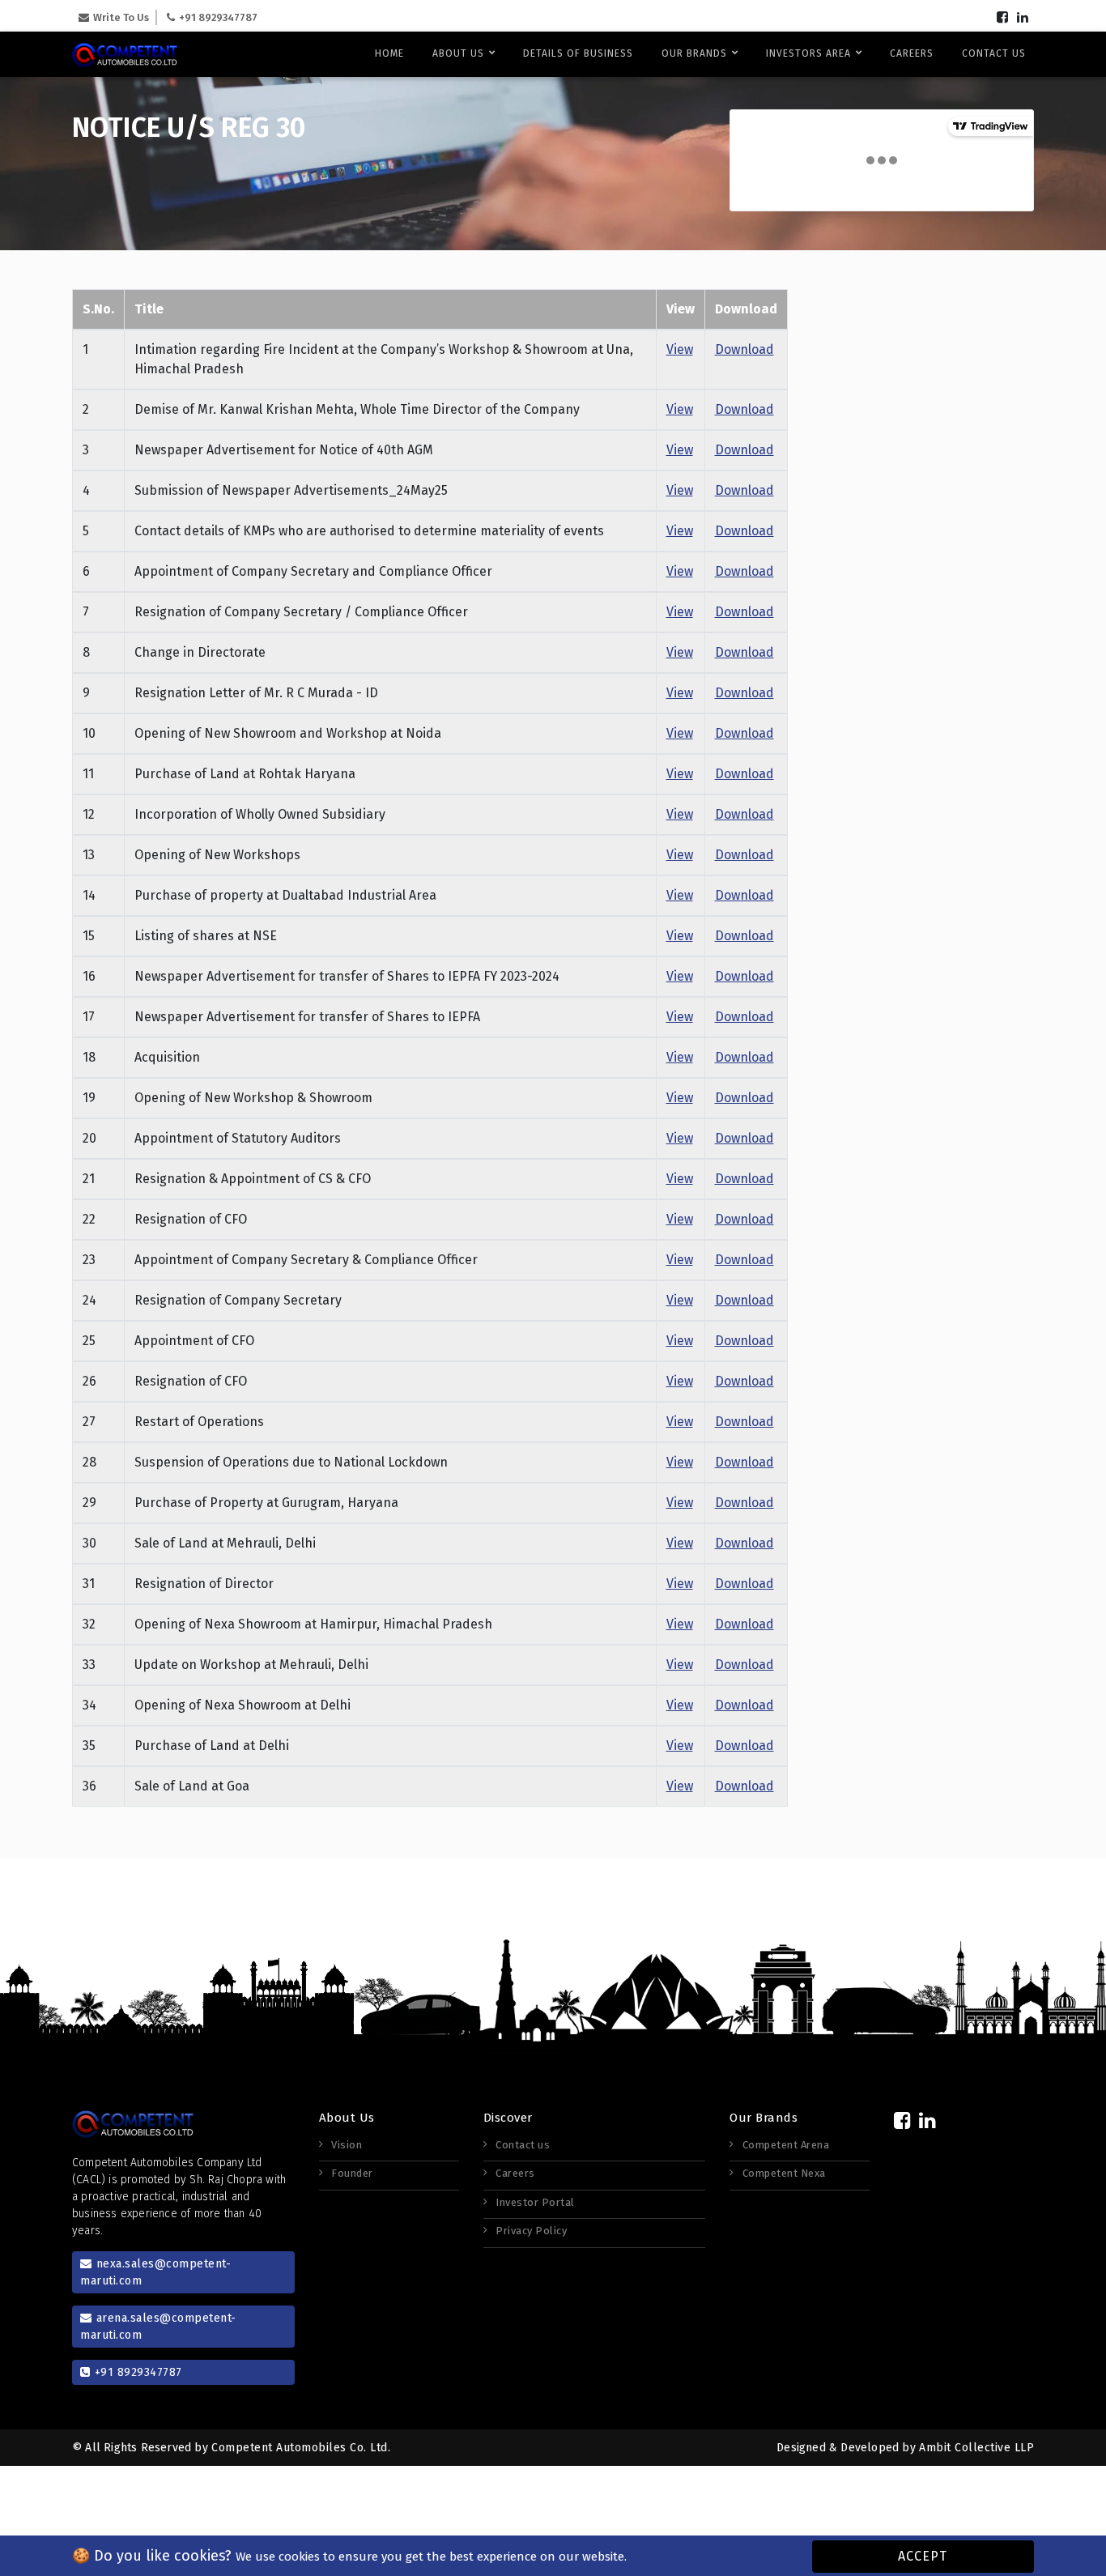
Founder (352, 2173)
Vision (347, 2145)
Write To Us (121, 17)
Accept (923, 2556)
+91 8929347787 (218, 17)
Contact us (994, 53)
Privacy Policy (531, 2231)
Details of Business (578, 53)
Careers (912, 53)
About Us (460, 53)
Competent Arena (786, 2145)
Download (744, 349)
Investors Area (810, 53)
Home (389, 53)
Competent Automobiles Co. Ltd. (301, 2448)
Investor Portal (535, 2202)
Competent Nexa (784, 2173)
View (680, 349)
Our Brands (696, 53)
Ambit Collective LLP (976, 2448)
